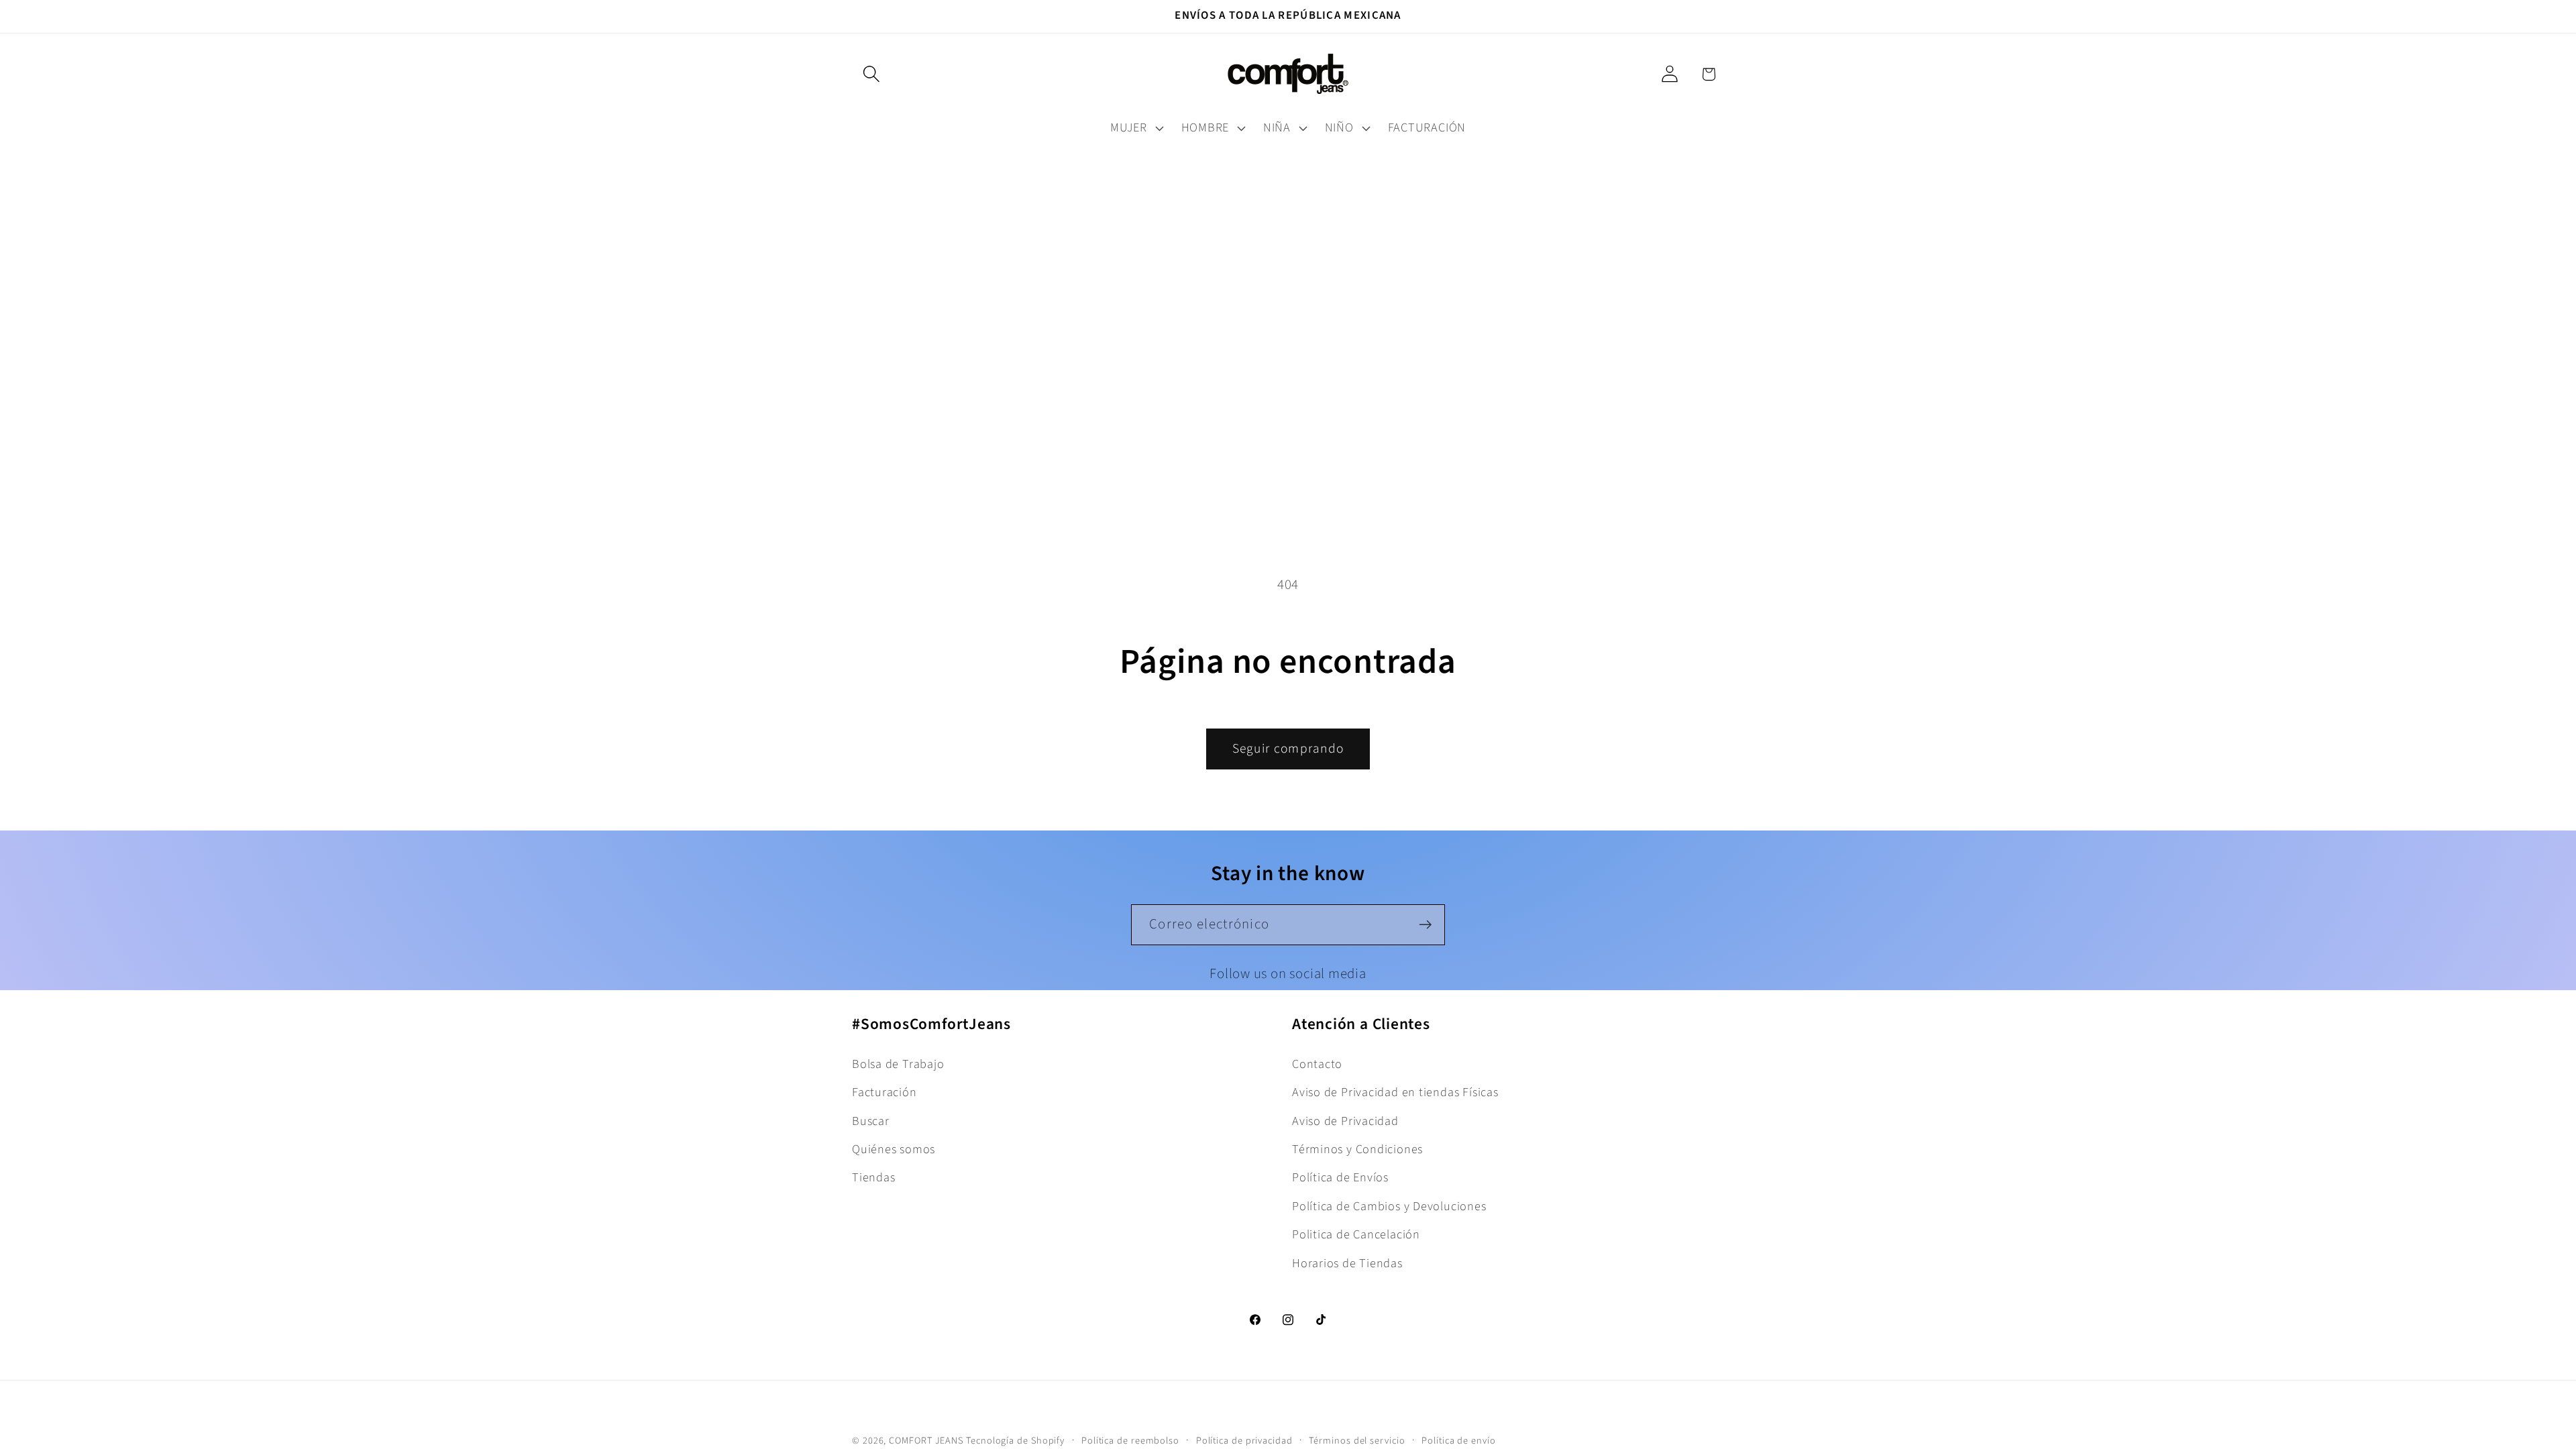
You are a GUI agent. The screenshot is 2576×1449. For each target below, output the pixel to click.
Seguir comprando (1288, 749)
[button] (871, 74)
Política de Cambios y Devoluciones (1389, 1206)
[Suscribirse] (1425, 925)
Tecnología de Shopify (1015, 1441)
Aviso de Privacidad (1345, 1121)
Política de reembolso (1130, 1441)
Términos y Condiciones (1357, 1149)
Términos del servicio (1357, 1441)
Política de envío (1458, 1441)
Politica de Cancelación (1356, 1234)
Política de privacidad (1244, 1441)
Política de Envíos (1340, 1177)
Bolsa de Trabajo (898, 1064)
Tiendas (873, 1177)
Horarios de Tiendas (1347, 1263)
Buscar (871, 1121)
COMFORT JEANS (926, 1441)
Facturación (884, 1092)
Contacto (1317, 1064)
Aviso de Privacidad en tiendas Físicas (1395, 1092)
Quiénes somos (894, 1149)
